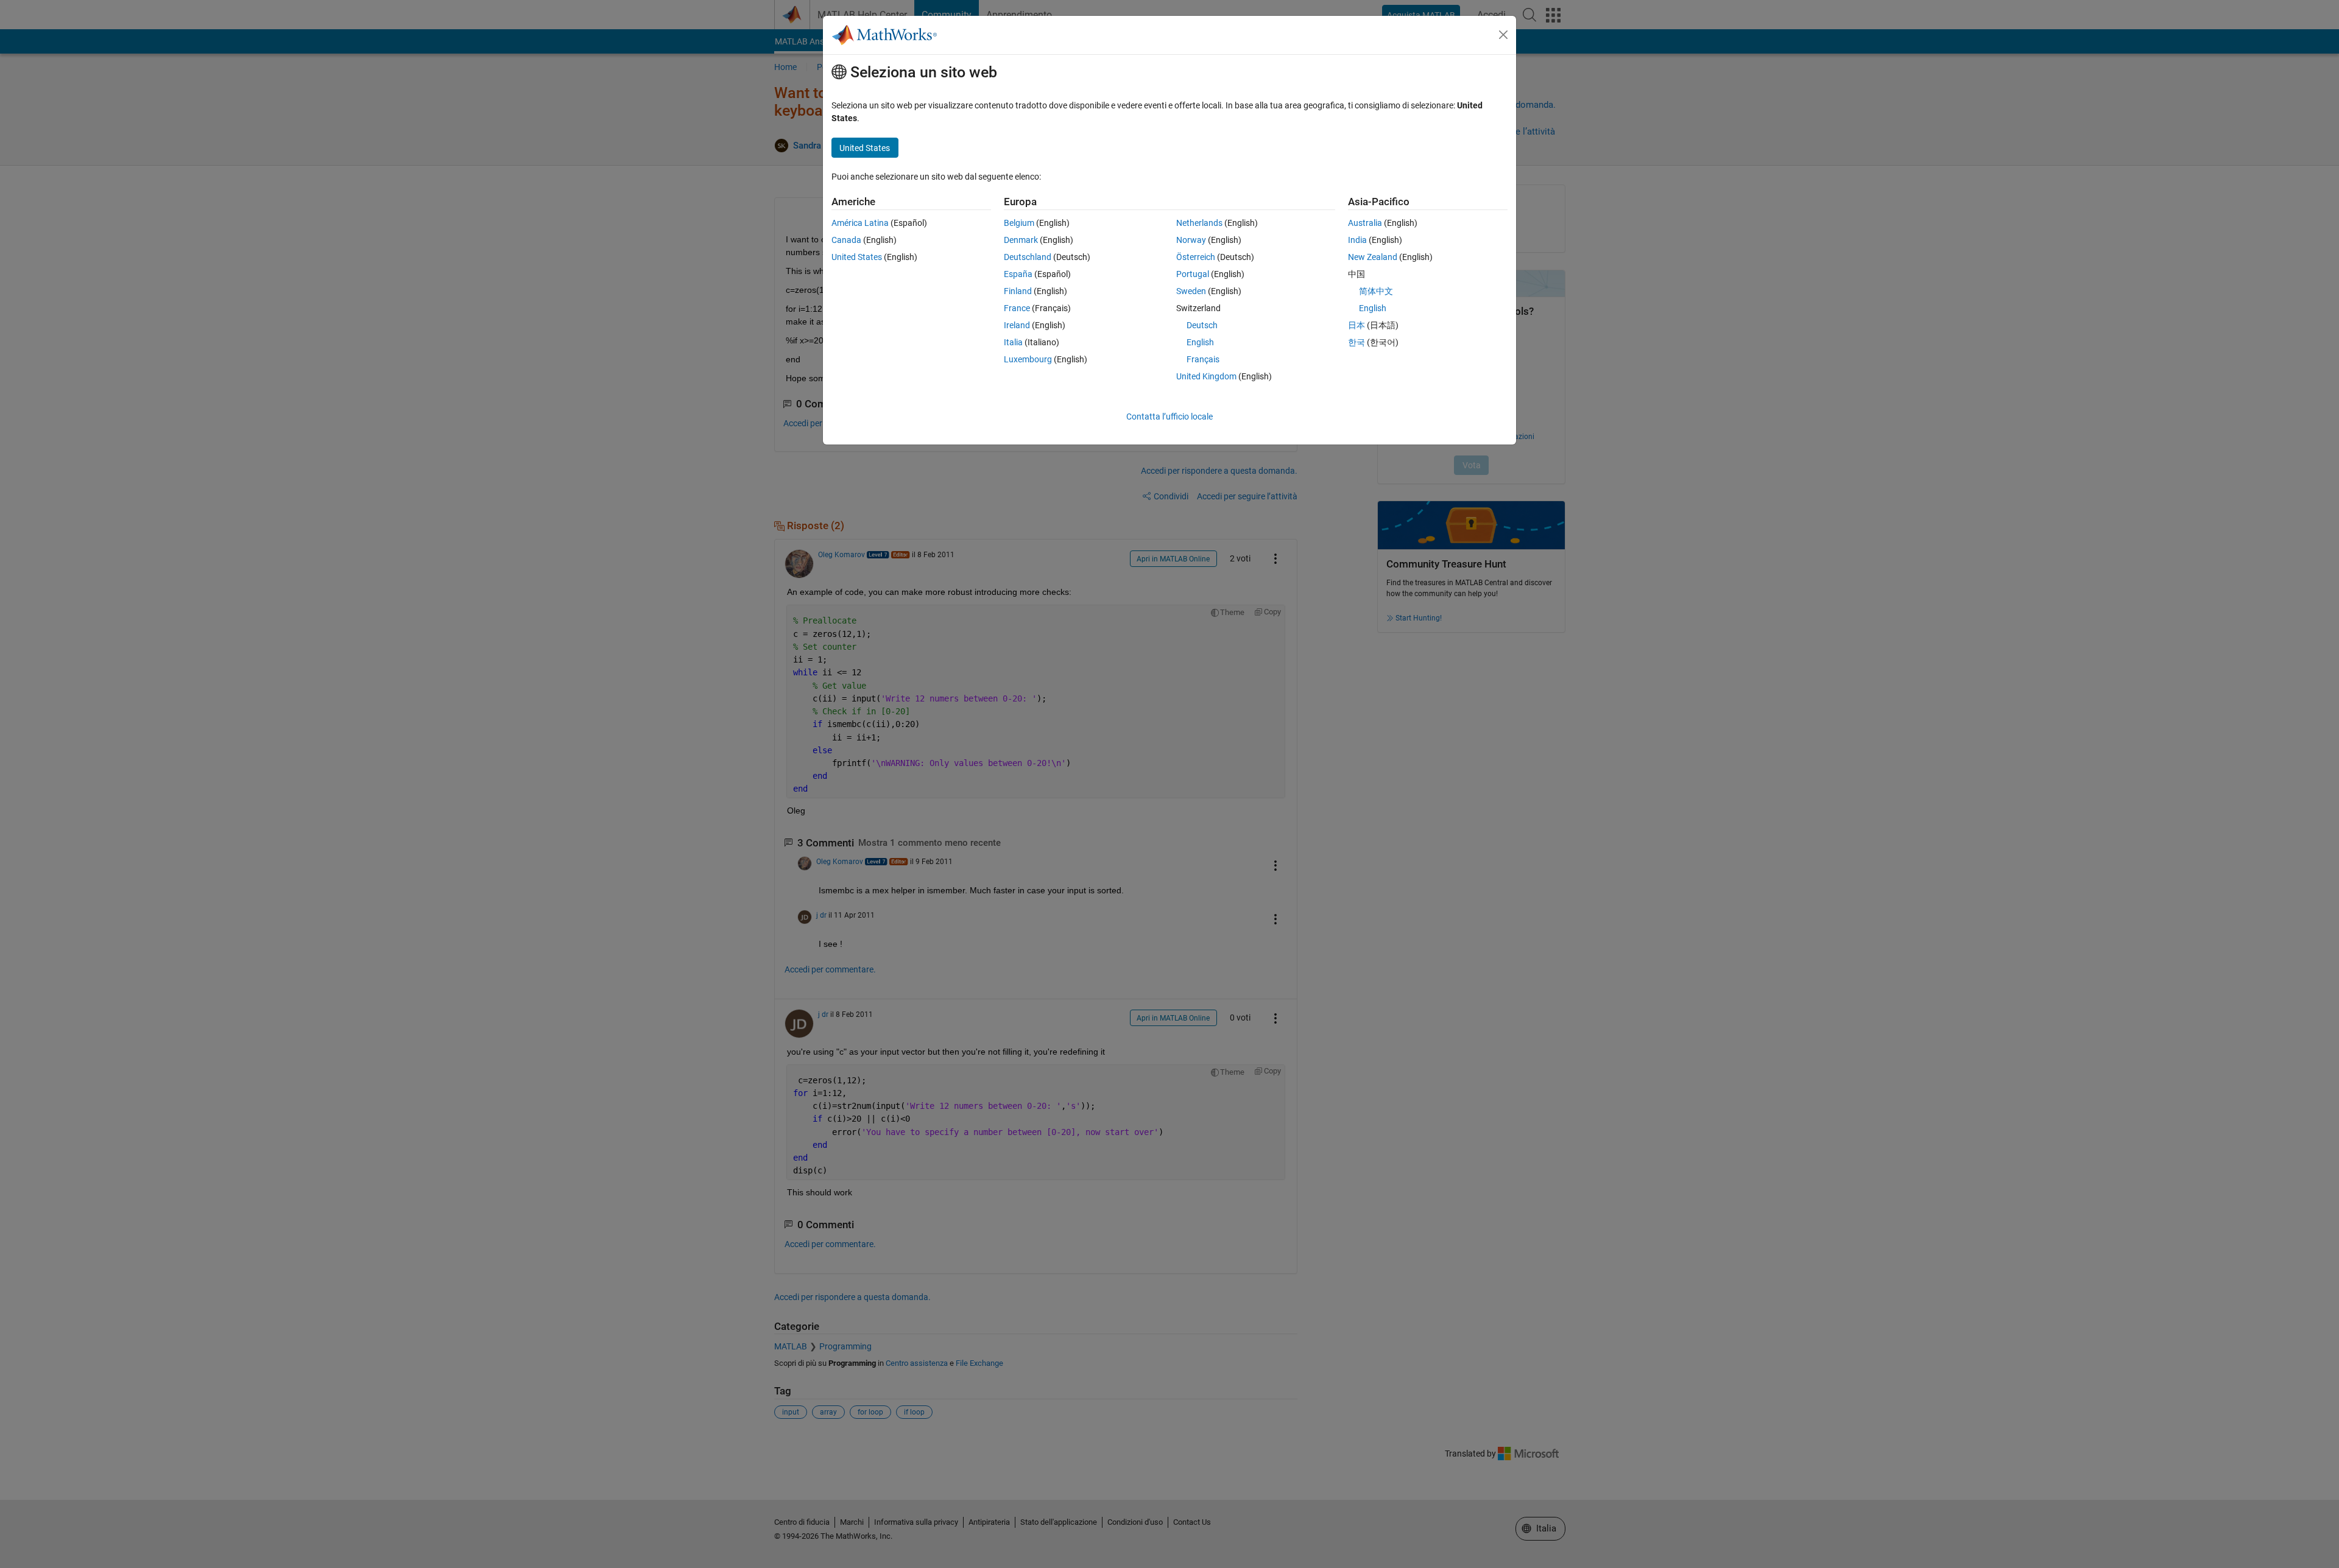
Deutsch (1202, 325)
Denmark (1021, 240)
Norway (1191, 240)
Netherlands (1199, 223)
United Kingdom (1206, 376)
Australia (1365, 223)
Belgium (1019, 223)
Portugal (1193, 274)
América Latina (860, 223)
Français (1203, 359)
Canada (846, 240)
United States (857, 257)
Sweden (1191, 291)
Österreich (1196, 257)
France (1017, 308)
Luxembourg (1028, 359)
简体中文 (1376, 291)
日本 (1356, 325)
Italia (1013, 342)
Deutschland (1028, 257)
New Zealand (1373, 257)
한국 (1356, 342)
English (1200, 342)
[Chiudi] (1503, 35)
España (1018, 274)
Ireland (1017, 325)
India (1357, 240)
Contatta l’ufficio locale (1169, 417)
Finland (1018, 291)
